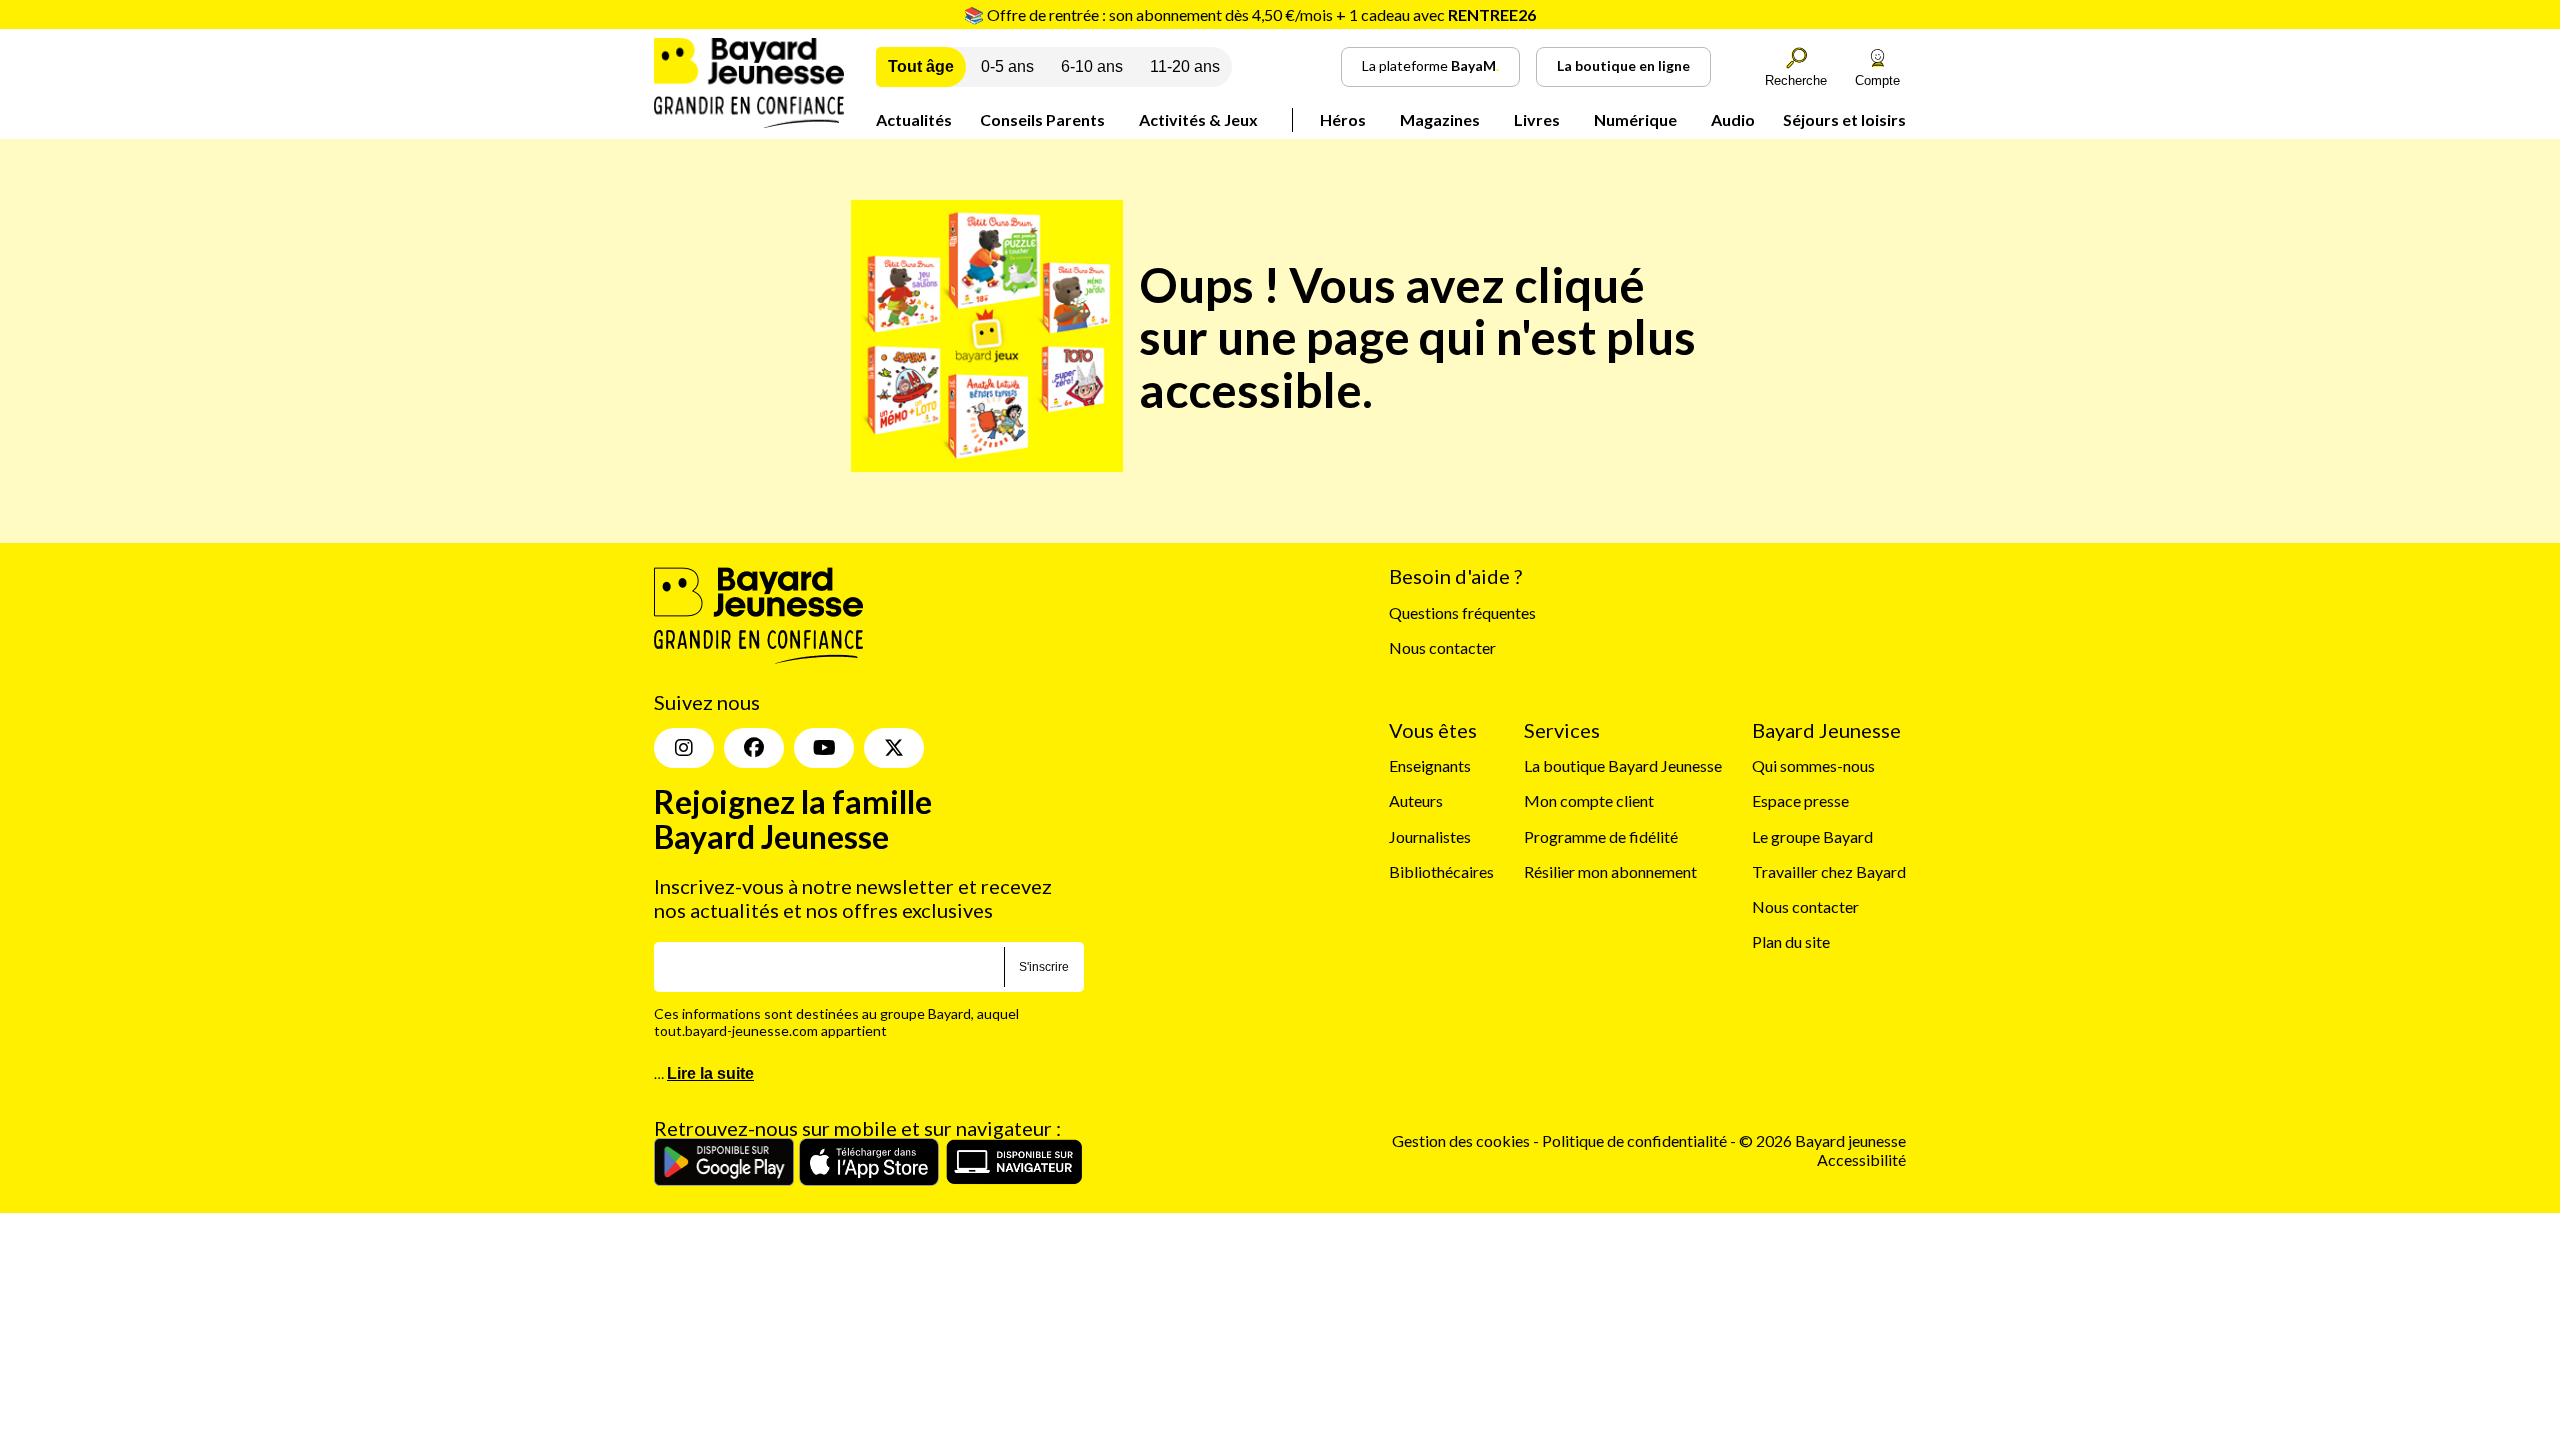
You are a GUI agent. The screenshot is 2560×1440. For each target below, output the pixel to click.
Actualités (914, 119)
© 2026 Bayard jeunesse (1822, 1140)
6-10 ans (1092, 66)
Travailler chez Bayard (1829, 871)
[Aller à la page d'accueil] (749, 121)
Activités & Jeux (1198, 119)
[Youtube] (824, 748)
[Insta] (684, 748)
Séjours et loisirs (1844, 119)
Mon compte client (1589, 800)
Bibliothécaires (1441, 871)
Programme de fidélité (1601, 836)
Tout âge (921, 66)
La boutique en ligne (1623, 65)
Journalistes (1430, 836)
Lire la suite (710, 1073)
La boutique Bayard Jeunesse (1623, 765)
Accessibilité (1861, 1159)
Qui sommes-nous (1813, 765)
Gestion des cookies (1461, 1140)
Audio (1733, 119)
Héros (1343, 119)
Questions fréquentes (1462, 612)
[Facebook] (754, 748)
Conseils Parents (1042, 119)
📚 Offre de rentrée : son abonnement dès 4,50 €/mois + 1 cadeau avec (1250, 14)
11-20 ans (1185, 66)
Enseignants (1430, 765)
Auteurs (1416, 800)
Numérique (1635, 119)
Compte (1877, 80)
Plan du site (1791, 941)
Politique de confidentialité (1636, 1140)
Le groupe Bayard (1812, 836)
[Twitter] (894, 748)
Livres (1537, 119)
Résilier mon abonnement (1610, 871)
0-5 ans (1007, 66)
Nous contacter (1442, 647)
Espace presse (1800, 800)
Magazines (1440, 119)
